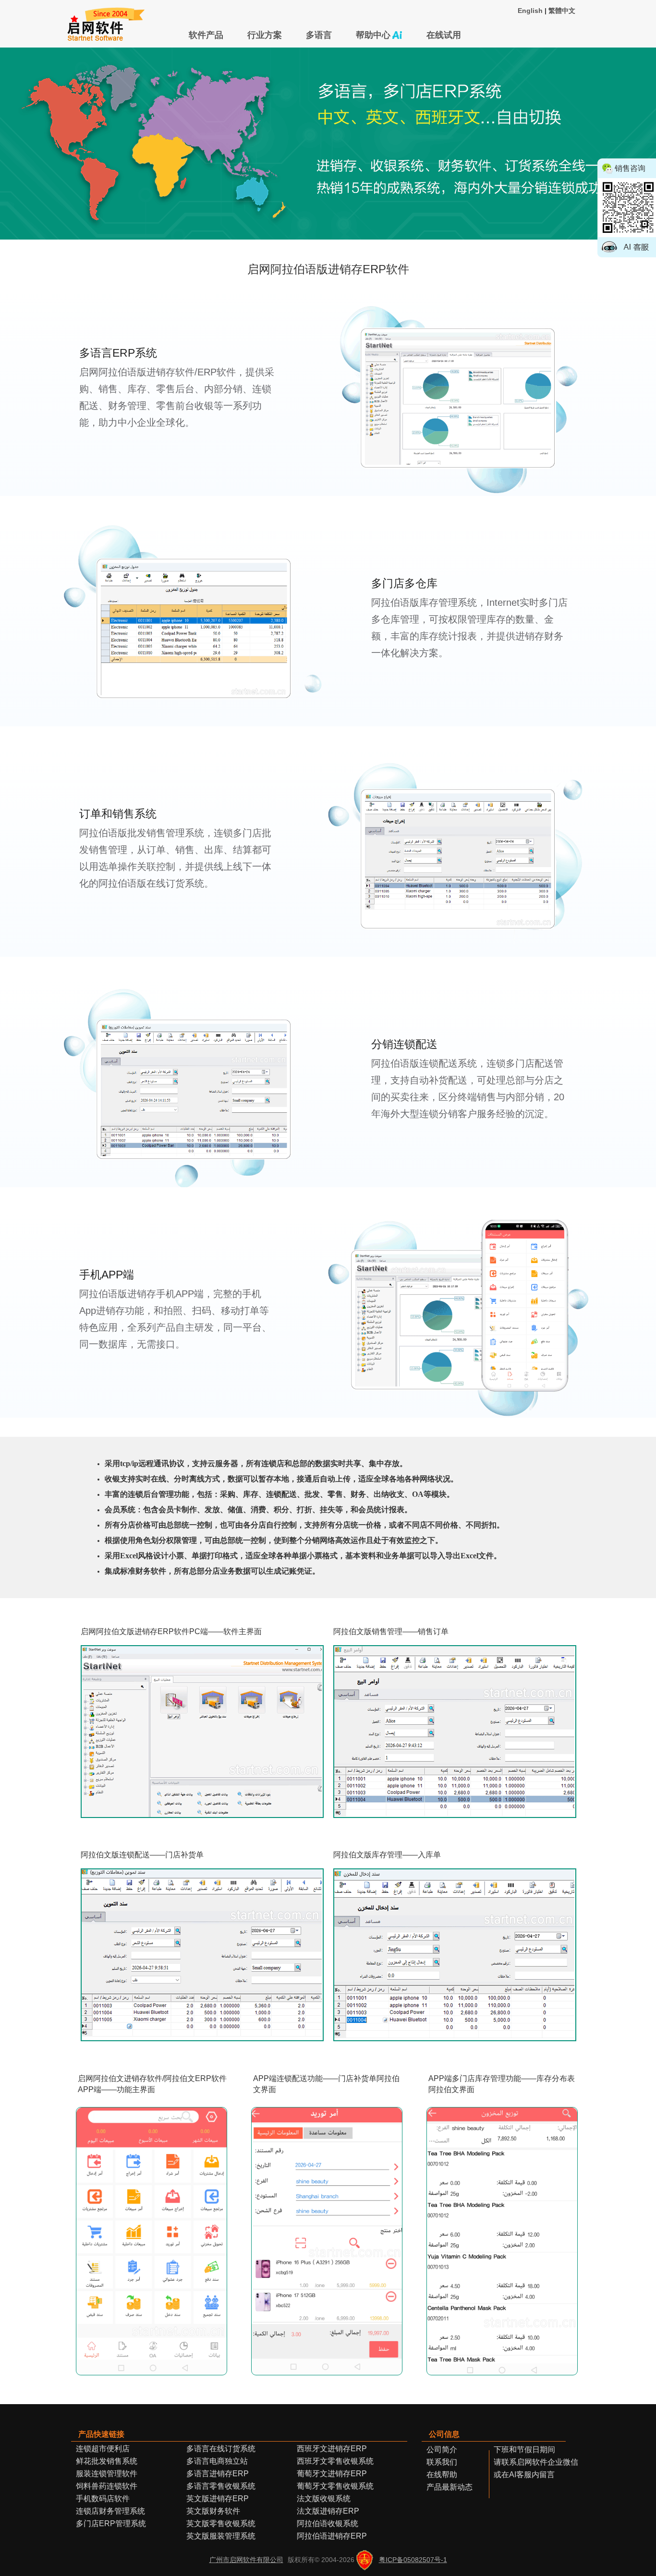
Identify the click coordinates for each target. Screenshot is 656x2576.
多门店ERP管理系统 (111, 2523)
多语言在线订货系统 (221, 2449)
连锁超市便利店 (103, 2449)
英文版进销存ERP (218, 2498)
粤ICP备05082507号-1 (413, 2560)
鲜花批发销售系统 (107, 2461)
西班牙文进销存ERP (332, 2449)
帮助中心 (373, 35)
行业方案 (265, 35)
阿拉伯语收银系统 (328, 2523)
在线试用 (444, 35)
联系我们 (442, 2462)
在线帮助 (442, 2474)
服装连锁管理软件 (107, 2474)
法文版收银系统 (324, 2498)
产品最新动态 (449, 2487)
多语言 (319, 35)
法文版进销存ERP (328, 2511)
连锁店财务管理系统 (110, 2511)
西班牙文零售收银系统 (335, 2461)
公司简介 (442, 2450)
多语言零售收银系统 (221, 2486)
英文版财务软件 (213, 2511)
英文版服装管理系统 (221, 2536)
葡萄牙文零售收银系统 (335, 2486)
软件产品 (206, 35)
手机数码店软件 (103, 2498)
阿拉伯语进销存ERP (332, 2536)
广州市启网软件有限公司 (246, 2560)
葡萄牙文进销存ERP (332, 2474)
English (530, 11)
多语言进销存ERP (218, 2474)
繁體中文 (562, 11)
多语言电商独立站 (217, 2461)
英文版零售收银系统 (221, 2523)
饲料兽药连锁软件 (107, 2486)
